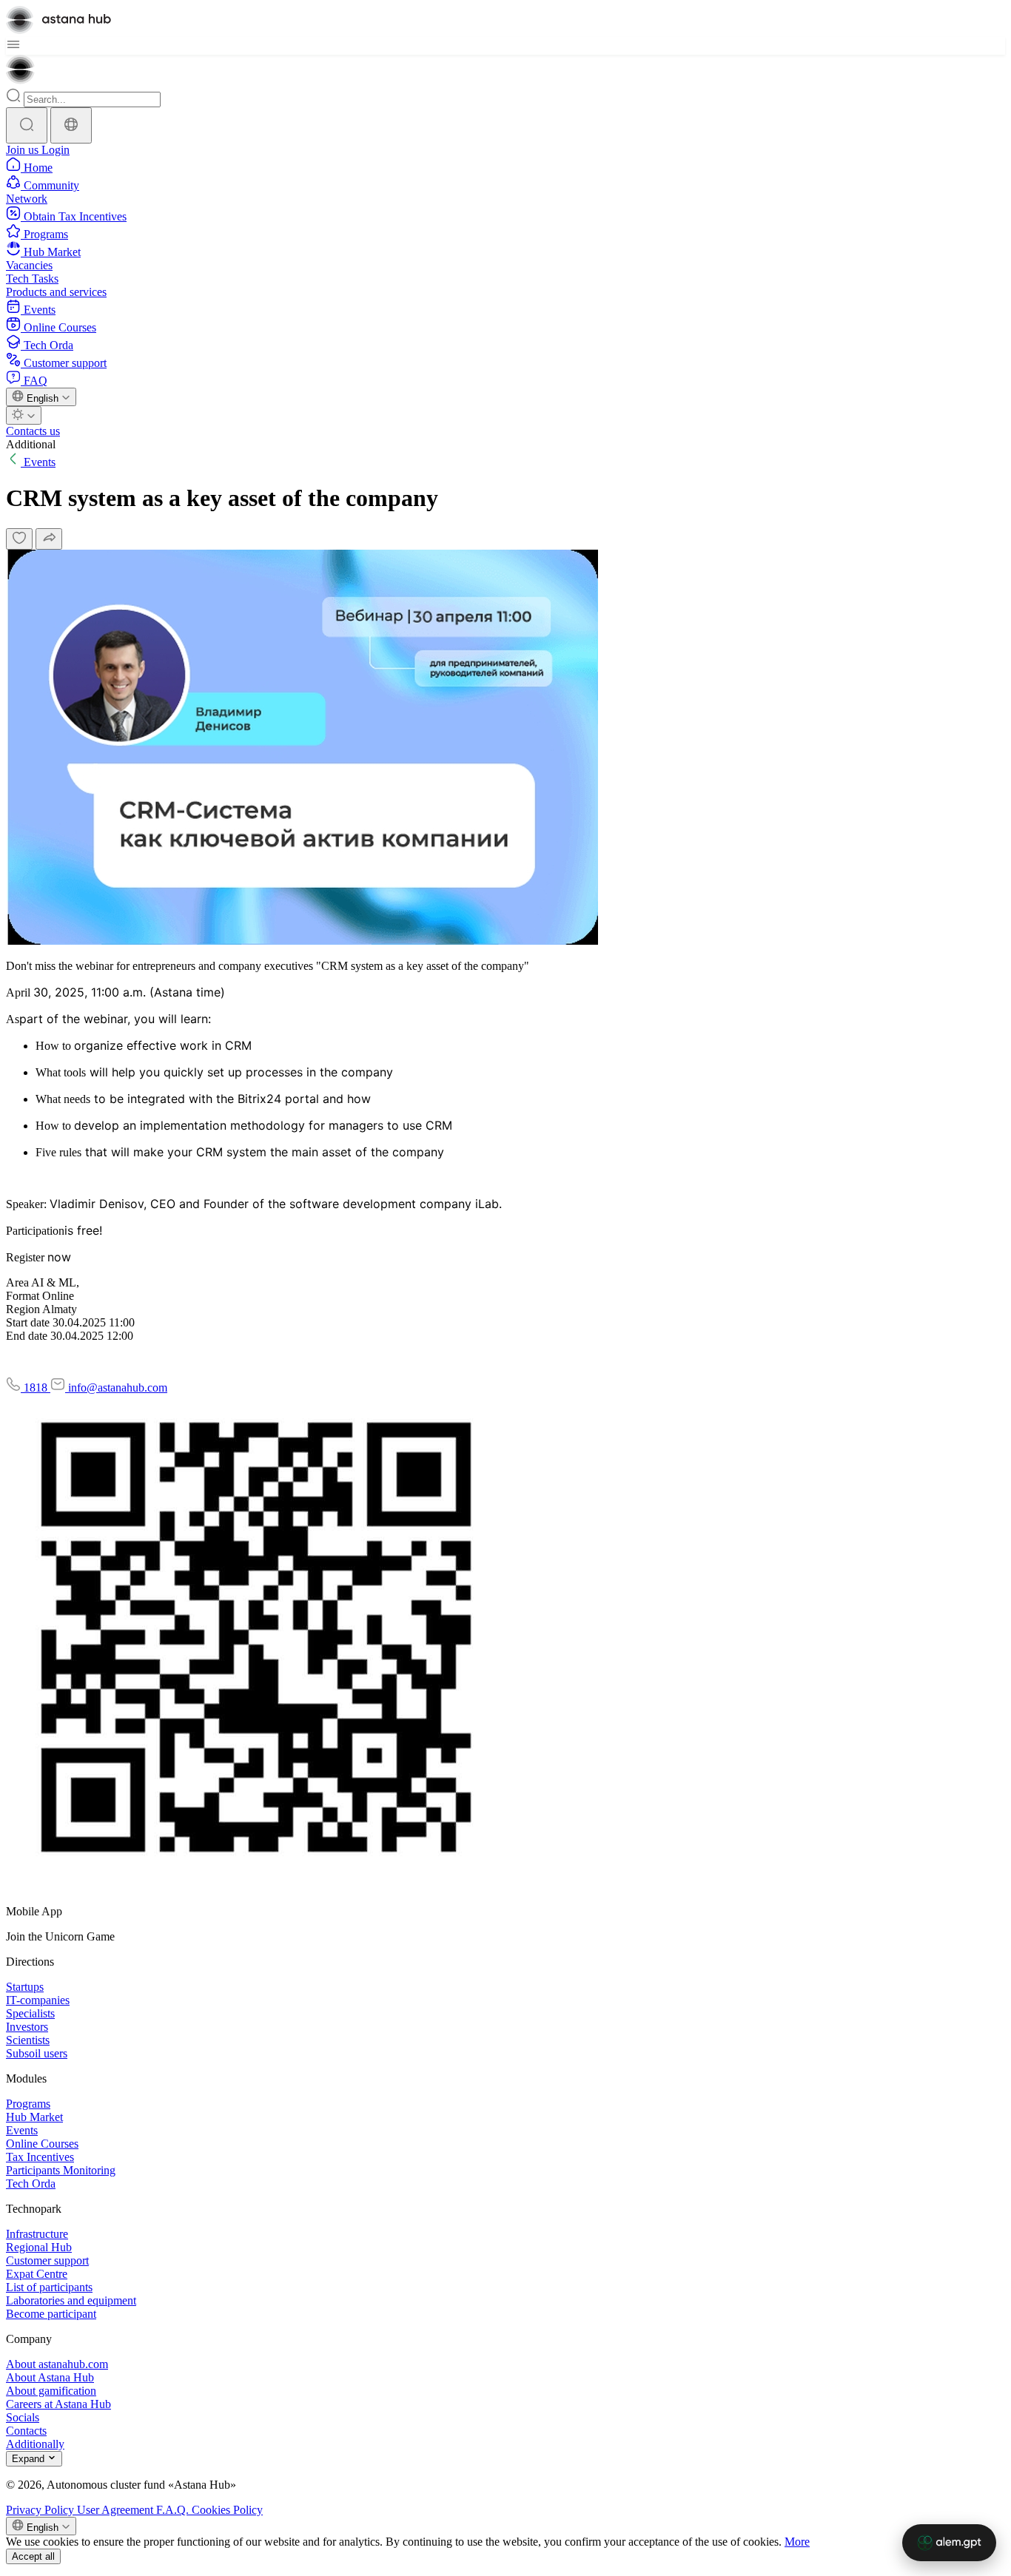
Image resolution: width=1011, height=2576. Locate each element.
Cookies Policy (227, 2510)
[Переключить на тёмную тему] (24, 415)
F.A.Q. (174, 2510)
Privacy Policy (41, 2510)
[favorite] (19, 539)
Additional (31, 444)
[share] (49, 539)
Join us (24, 150)
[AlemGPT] (949, 2543)
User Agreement (117, 2510)
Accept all (33, 2556)
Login (56, 150)
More (797, 2542)
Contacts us (33, 431)
